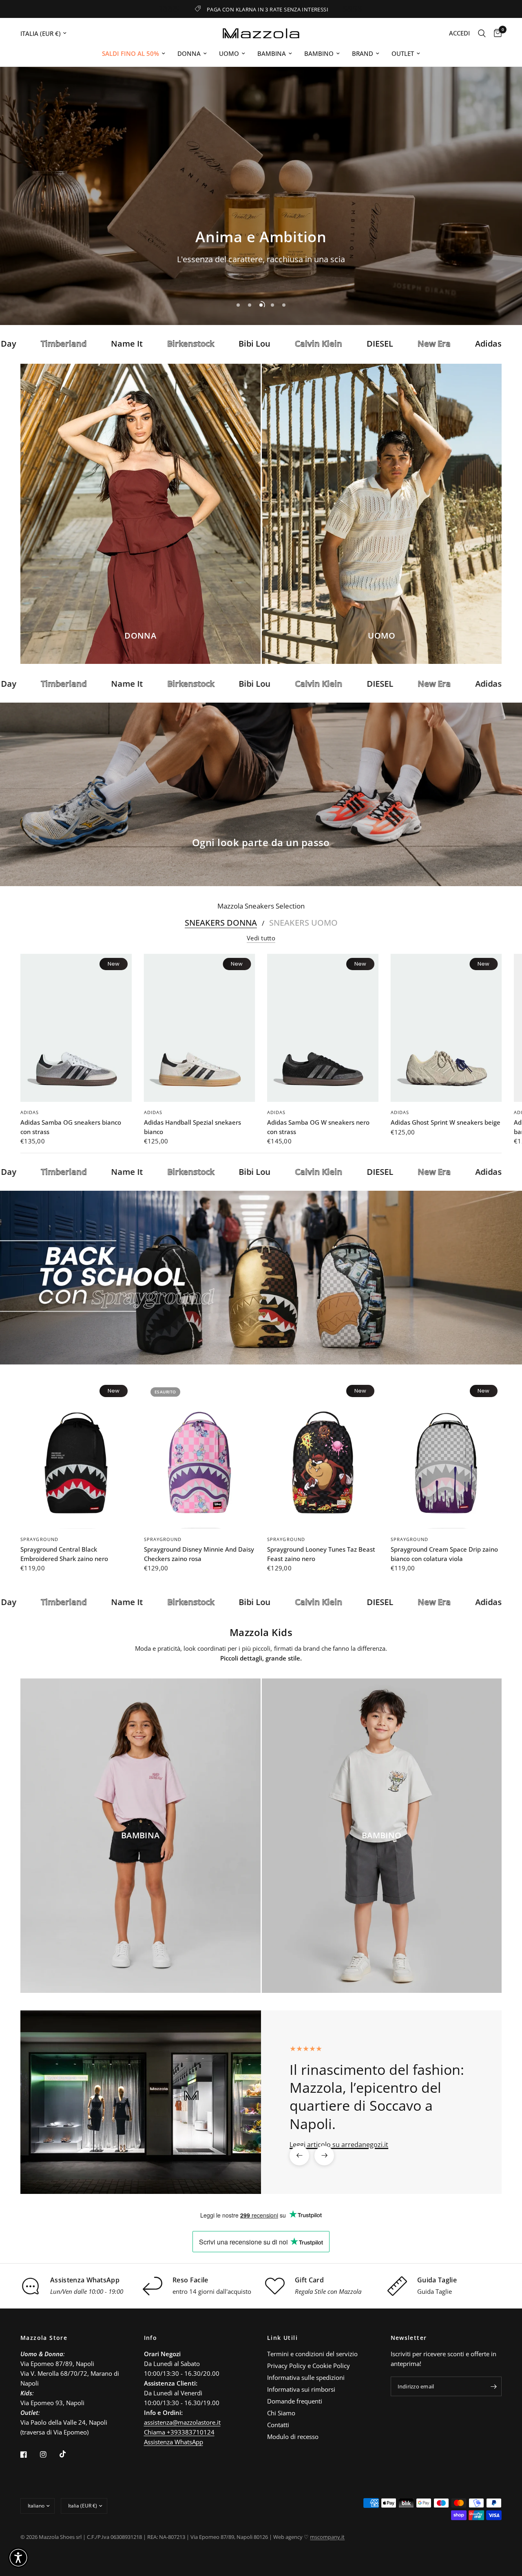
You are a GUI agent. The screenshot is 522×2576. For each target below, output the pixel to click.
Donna (189, 53)
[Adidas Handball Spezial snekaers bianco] (200, 1028)
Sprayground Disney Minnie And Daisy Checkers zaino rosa (199, 1554)
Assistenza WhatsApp (174, 2442)
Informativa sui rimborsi (301, 2389)
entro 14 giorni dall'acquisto (212, 2291)
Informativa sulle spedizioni (306, 2377)
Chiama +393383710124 (179, 2432)
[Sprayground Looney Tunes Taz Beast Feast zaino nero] (323, 1455)
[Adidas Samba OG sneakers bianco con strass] (76, 1028)
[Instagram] (49, 2454)
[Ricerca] (482, 33)
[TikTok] (69, 2454)
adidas (30, 1113)
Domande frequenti (295, 2401)
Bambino (319, 53)
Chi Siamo (281, 2413)
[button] (232, 262)
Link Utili (282, 2338)
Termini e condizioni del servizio (312, 2354)
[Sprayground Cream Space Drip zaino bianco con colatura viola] (446, 1455)
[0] (496, 33)
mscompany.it (327, 2537)
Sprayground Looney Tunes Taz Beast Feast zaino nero (321, 1554)
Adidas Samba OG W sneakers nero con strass (318, 1127)
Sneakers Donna (221, 923)
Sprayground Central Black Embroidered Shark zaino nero (64, 1554)
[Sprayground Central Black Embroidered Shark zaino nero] (76, 1455)
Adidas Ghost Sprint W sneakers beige (446, 1123)
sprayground (39, 1539)
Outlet (403, 53)
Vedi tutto (261, 938)
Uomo (229, 53)
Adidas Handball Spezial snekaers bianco (192, 1127)
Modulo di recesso (293, 2437)
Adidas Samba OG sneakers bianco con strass (71, 1127)
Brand (363, 53)
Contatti (278, 2425)
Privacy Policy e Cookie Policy (309, 2366)
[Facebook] (29, 2454)
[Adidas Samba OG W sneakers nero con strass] (323, 1028)
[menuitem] (134, 53)
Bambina (272, 53)
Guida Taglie (435, 2291)
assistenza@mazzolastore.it (182, 2422)
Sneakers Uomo (303, 923)
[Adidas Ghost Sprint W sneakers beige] (446, 1028)
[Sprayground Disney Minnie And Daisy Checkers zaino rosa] (200, 1455)
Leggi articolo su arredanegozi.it (339, 2144)
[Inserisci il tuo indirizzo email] (493, 2386)
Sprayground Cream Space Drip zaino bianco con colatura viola (444, 1554)
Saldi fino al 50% (130, 53)
